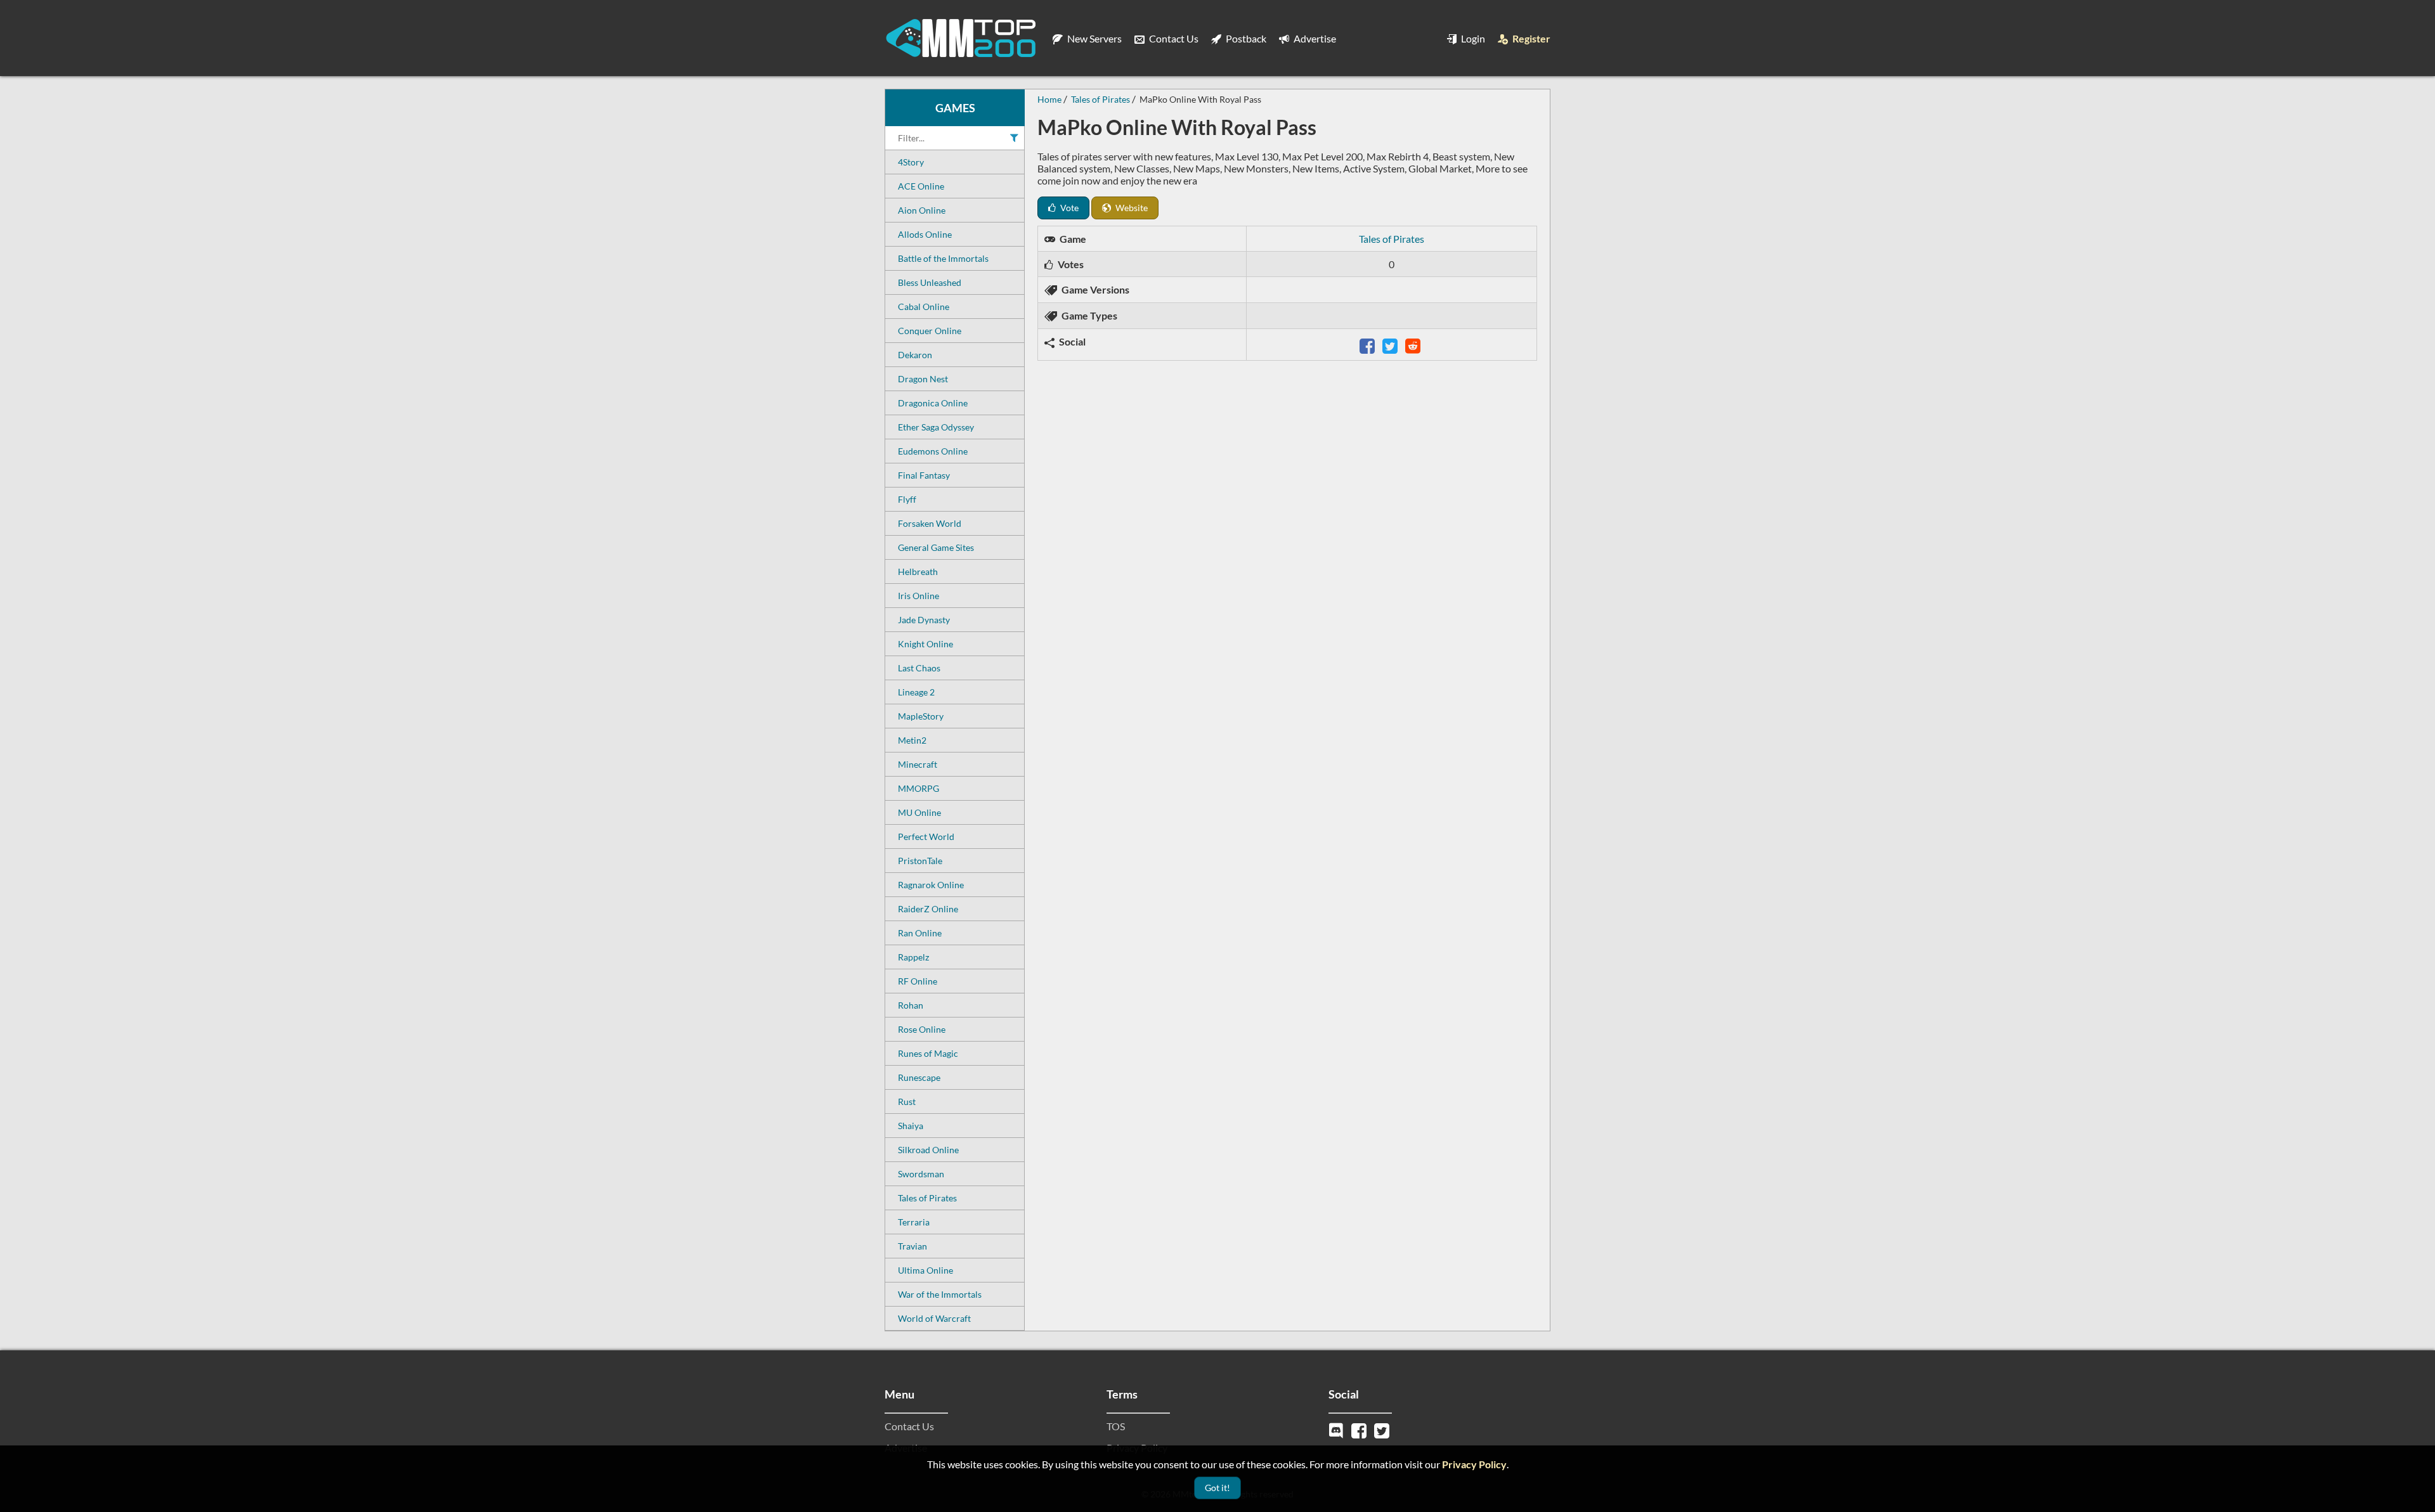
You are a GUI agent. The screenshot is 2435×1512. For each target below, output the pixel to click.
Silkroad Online (928, 1150)
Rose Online (922, 1029)
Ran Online (920, 933)
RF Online (918, 981)
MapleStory (921, 716)
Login (1472, 38)
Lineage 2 (916, 692)
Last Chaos (919, 668)
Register (1530, 38)
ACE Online (921, 186)
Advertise (1314, 38)
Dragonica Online (933, 403)
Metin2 (912, 740)
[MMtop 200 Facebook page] (1360, 1429)
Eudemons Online (933, 451)
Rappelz (913, 957)
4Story (911, 162)
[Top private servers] (961, 38)
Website (1131, 208)
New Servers (1094, 38)
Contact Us (1173, 38)
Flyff (907, 499)
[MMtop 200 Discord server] (1337, 1429)
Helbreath (918, 572)
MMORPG (919, 788)
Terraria (914, 1222)
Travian (912, 1246)
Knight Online (925, 644)
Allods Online (925, 234)
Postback (1245, 38)
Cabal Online (924, 307)
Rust (907, 1102)
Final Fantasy (924, 475)
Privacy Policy (1474, 1464)
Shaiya (911, 1126)
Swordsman (921, 1174)
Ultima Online (925, 1270)
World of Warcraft (934, 1318)
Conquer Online (930, 331)
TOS (1116, 1426)
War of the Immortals (940, 1294)
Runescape (919, 1077)
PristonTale (920, 861)
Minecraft (918, 764)
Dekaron (915, 355)
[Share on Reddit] (1414, 345)
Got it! (1217, 1488)
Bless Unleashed (930, 282)
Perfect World (926, 837)
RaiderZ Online (928, 909)
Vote (1068, 208)
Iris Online (919, 596)
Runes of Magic (928, 1053)
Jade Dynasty (924, 620)
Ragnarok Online (931, 885)
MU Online (919, 812)
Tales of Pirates (927, 1198)
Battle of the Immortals (943, 258)
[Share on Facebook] (1368, 345)
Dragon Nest (923, 379)
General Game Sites (936, 547)
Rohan (911, 1005)
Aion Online (922, 210)
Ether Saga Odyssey (936, 427)
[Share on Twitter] (1391, 345)
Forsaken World (930, 523)
